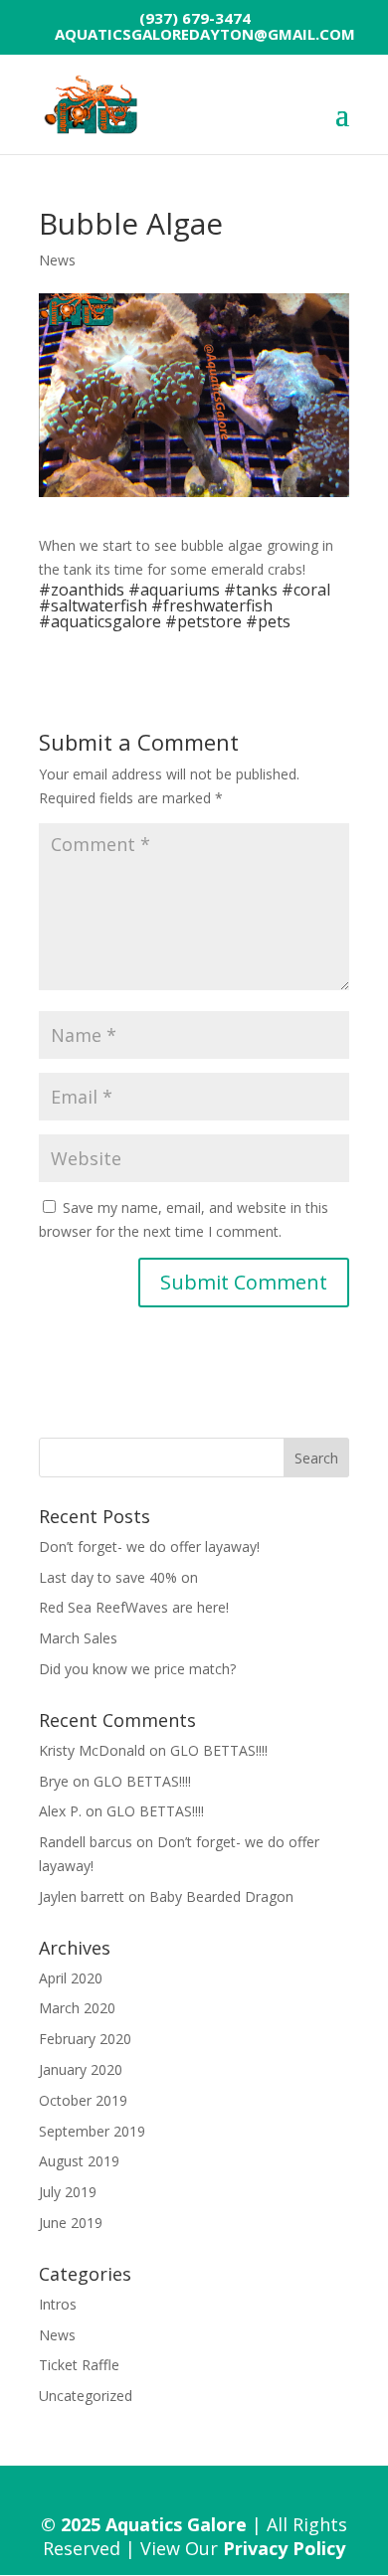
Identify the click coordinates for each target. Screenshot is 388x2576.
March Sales (78, 1638)
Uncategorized (86, 2396)
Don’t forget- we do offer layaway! (149, 1546)
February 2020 (85, 2039)
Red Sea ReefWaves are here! (134, 1607)
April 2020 (71, 1978)
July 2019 (68, 2192)
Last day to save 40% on (118, 1577)
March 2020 (77, 2008)
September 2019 (92, 2131)
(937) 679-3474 (195, 18)
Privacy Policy (284, 2548)
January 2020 (81, 2069)
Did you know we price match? (137, 1669)
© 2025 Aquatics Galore (144, 2524)
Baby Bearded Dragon (221, 1896)
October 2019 (83, 2100)
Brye (54, 1781)
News (57, 260)
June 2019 (71, 2223)
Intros (58, 2304)
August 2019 (79, 2161)
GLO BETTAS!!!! (219, 1750)
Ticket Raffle (79, 2365)
